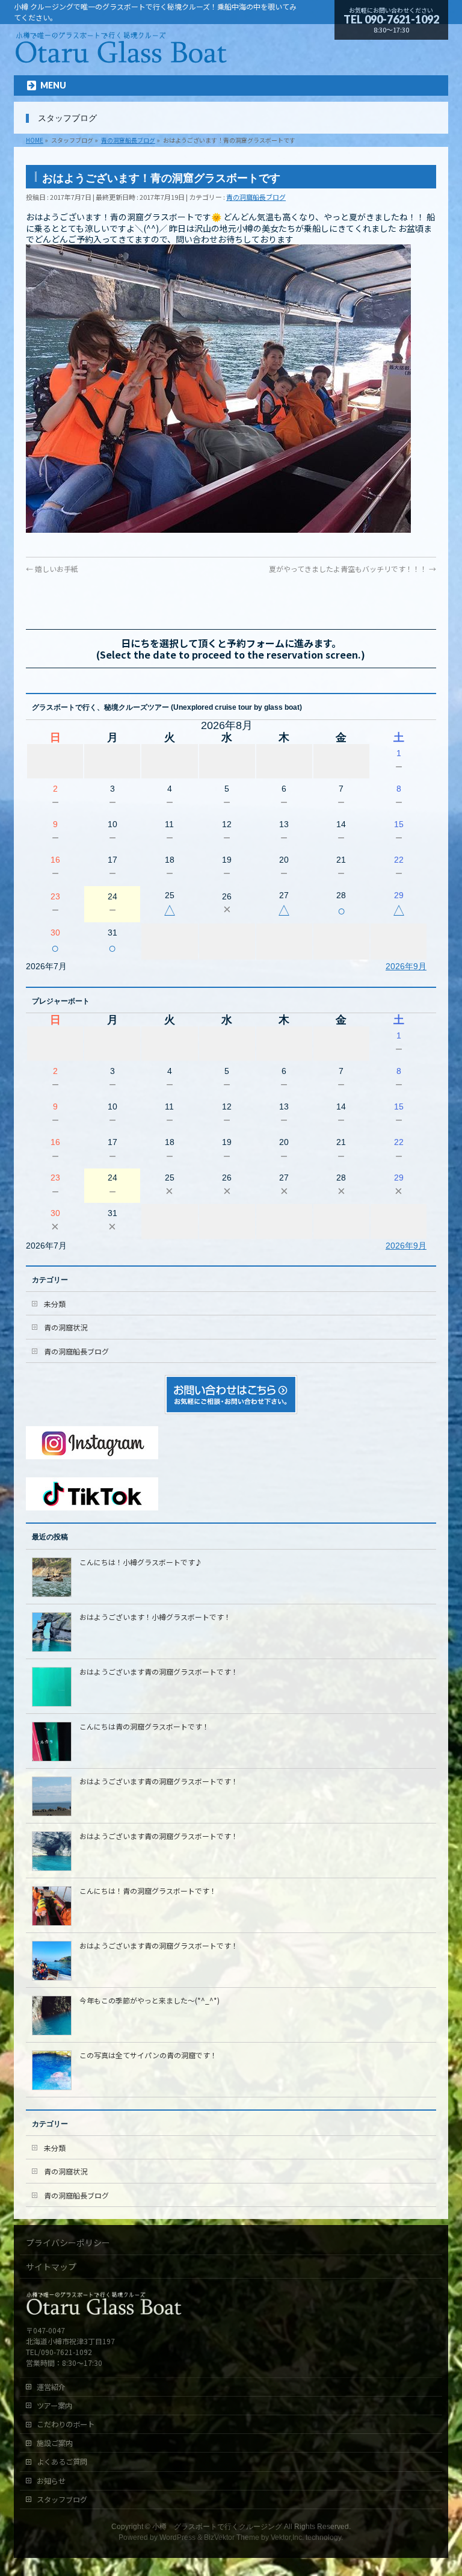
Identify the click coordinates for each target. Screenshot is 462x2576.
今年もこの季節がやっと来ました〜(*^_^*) (149, 2000)
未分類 (55, 1304)
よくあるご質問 (62, 2462)
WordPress (177, 2537)
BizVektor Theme (232, 2537)
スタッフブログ (62, 2500)
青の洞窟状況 (66, 1327)
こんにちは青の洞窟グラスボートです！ (144, 1726)
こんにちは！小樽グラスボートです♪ (141, 1562)
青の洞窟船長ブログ (256, 197)
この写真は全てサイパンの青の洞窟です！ (148, 2055)
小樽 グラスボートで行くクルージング (217, 2527)
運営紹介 (51, 2387)
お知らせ (51, 2481)
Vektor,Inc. (287, 2537)
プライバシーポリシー (68, 2242)
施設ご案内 (55, 2443)
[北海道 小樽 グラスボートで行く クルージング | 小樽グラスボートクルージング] (121, 56)
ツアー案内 (54, 2406)
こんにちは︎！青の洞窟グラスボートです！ (148, 1891)
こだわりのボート (66, 2424)
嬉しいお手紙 (52, 569)
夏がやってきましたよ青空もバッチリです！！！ (353, 569)
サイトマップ (51, 2267)
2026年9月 (406, 966)
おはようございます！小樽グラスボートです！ (155, 1617)
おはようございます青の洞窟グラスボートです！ (159, 1671)
